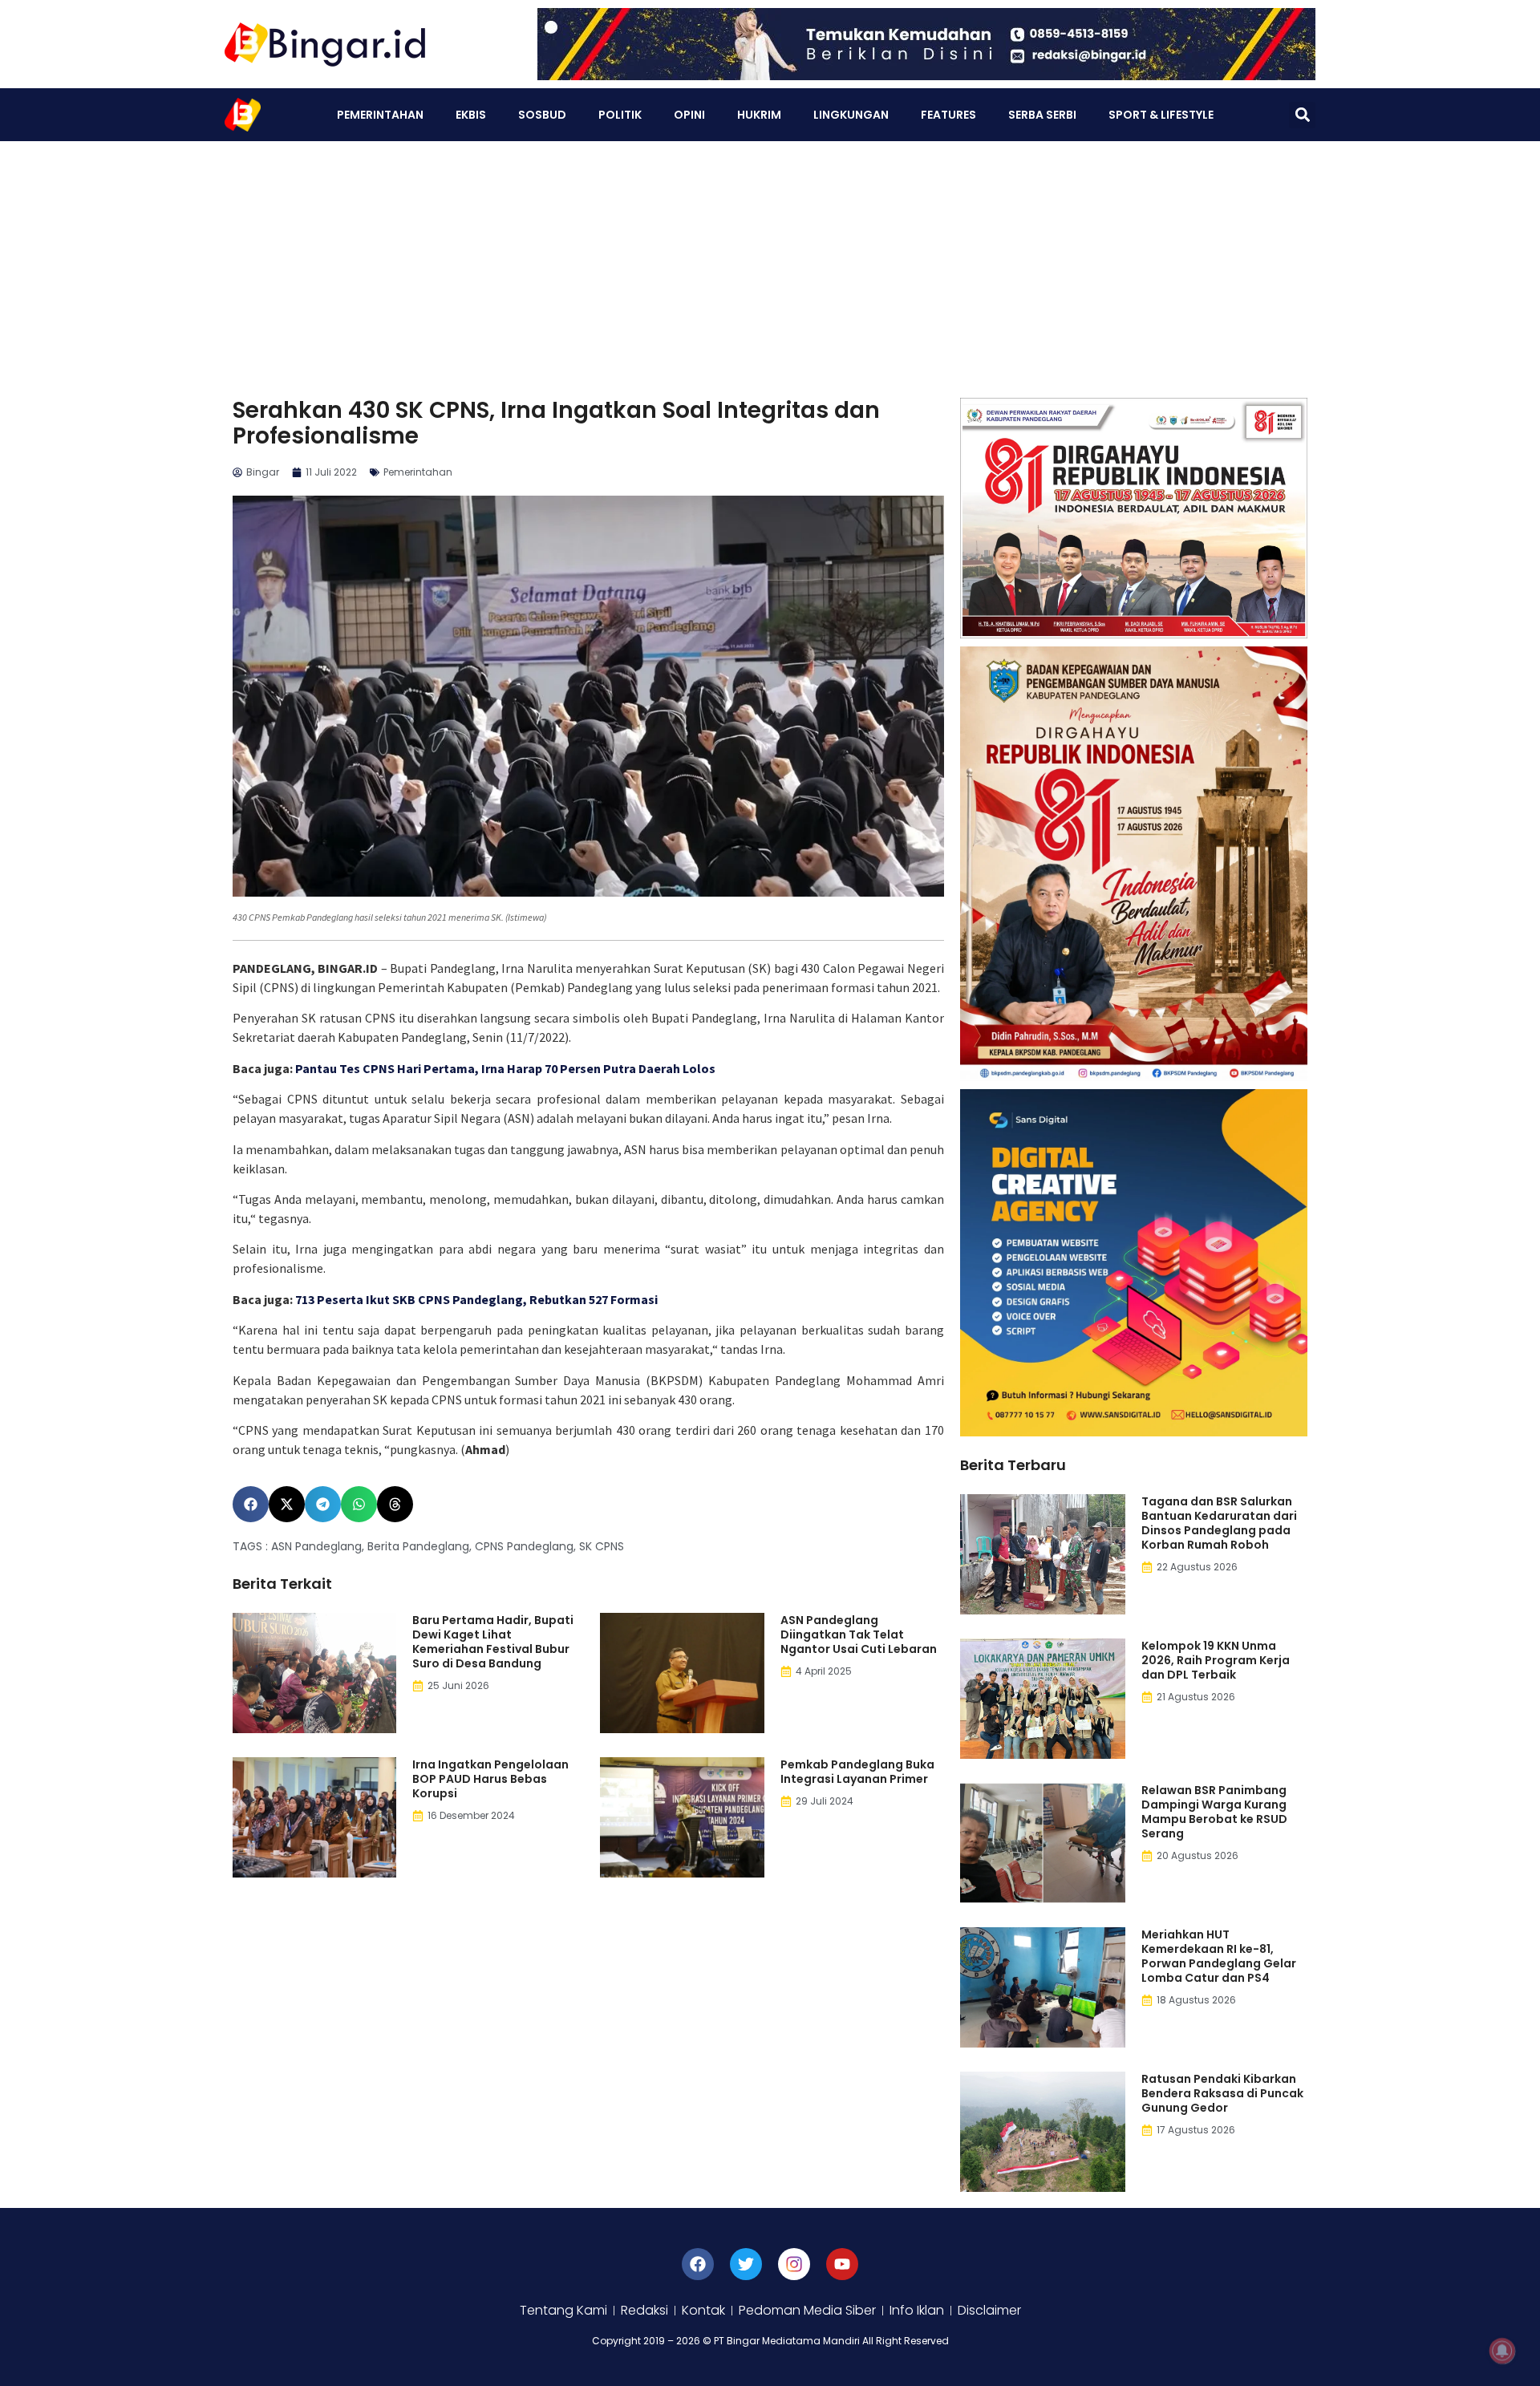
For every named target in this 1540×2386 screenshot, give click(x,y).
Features (948, 115)
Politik (620, 115)
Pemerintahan (380, 115)
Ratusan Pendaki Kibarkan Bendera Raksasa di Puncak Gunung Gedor (1222, 2093)
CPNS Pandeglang (524, 1546)
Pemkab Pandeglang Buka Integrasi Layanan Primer (857, 1772)
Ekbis (471, 115)
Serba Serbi (1042, 115)
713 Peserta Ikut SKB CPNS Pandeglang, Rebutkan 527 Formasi (476, 1299)
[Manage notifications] (1502, 2351)
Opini (689, 115)
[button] (1302, 115)
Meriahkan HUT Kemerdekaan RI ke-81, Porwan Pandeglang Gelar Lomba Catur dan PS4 (1219, 1956)
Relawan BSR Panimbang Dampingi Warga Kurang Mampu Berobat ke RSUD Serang (1214, 1812)
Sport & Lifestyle (1161, 115)
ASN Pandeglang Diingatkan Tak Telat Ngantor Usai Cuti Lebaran (859, 1635)
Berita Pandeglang (418, 1546)
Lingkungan (851, 115)
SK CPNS (602, 1546)
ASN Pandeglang (316, 1546)
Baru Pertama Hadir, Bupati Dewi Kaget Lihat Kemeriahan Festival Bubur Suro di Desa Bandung (493, 1642)
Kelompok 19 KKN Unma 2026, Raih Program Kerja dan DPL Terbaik (1216, 1660)
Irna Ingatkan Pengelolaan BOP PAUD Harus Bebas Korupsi (490, 1779)
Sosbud (542, 115)
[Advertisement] (770, 261)
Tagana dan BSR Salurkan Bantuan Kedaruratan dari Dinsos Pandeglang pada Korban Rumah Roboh (1219, 1523)
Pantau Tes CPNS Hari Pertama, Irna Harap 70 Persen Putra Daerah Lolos (505, 1068)
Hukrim (759, 115)
